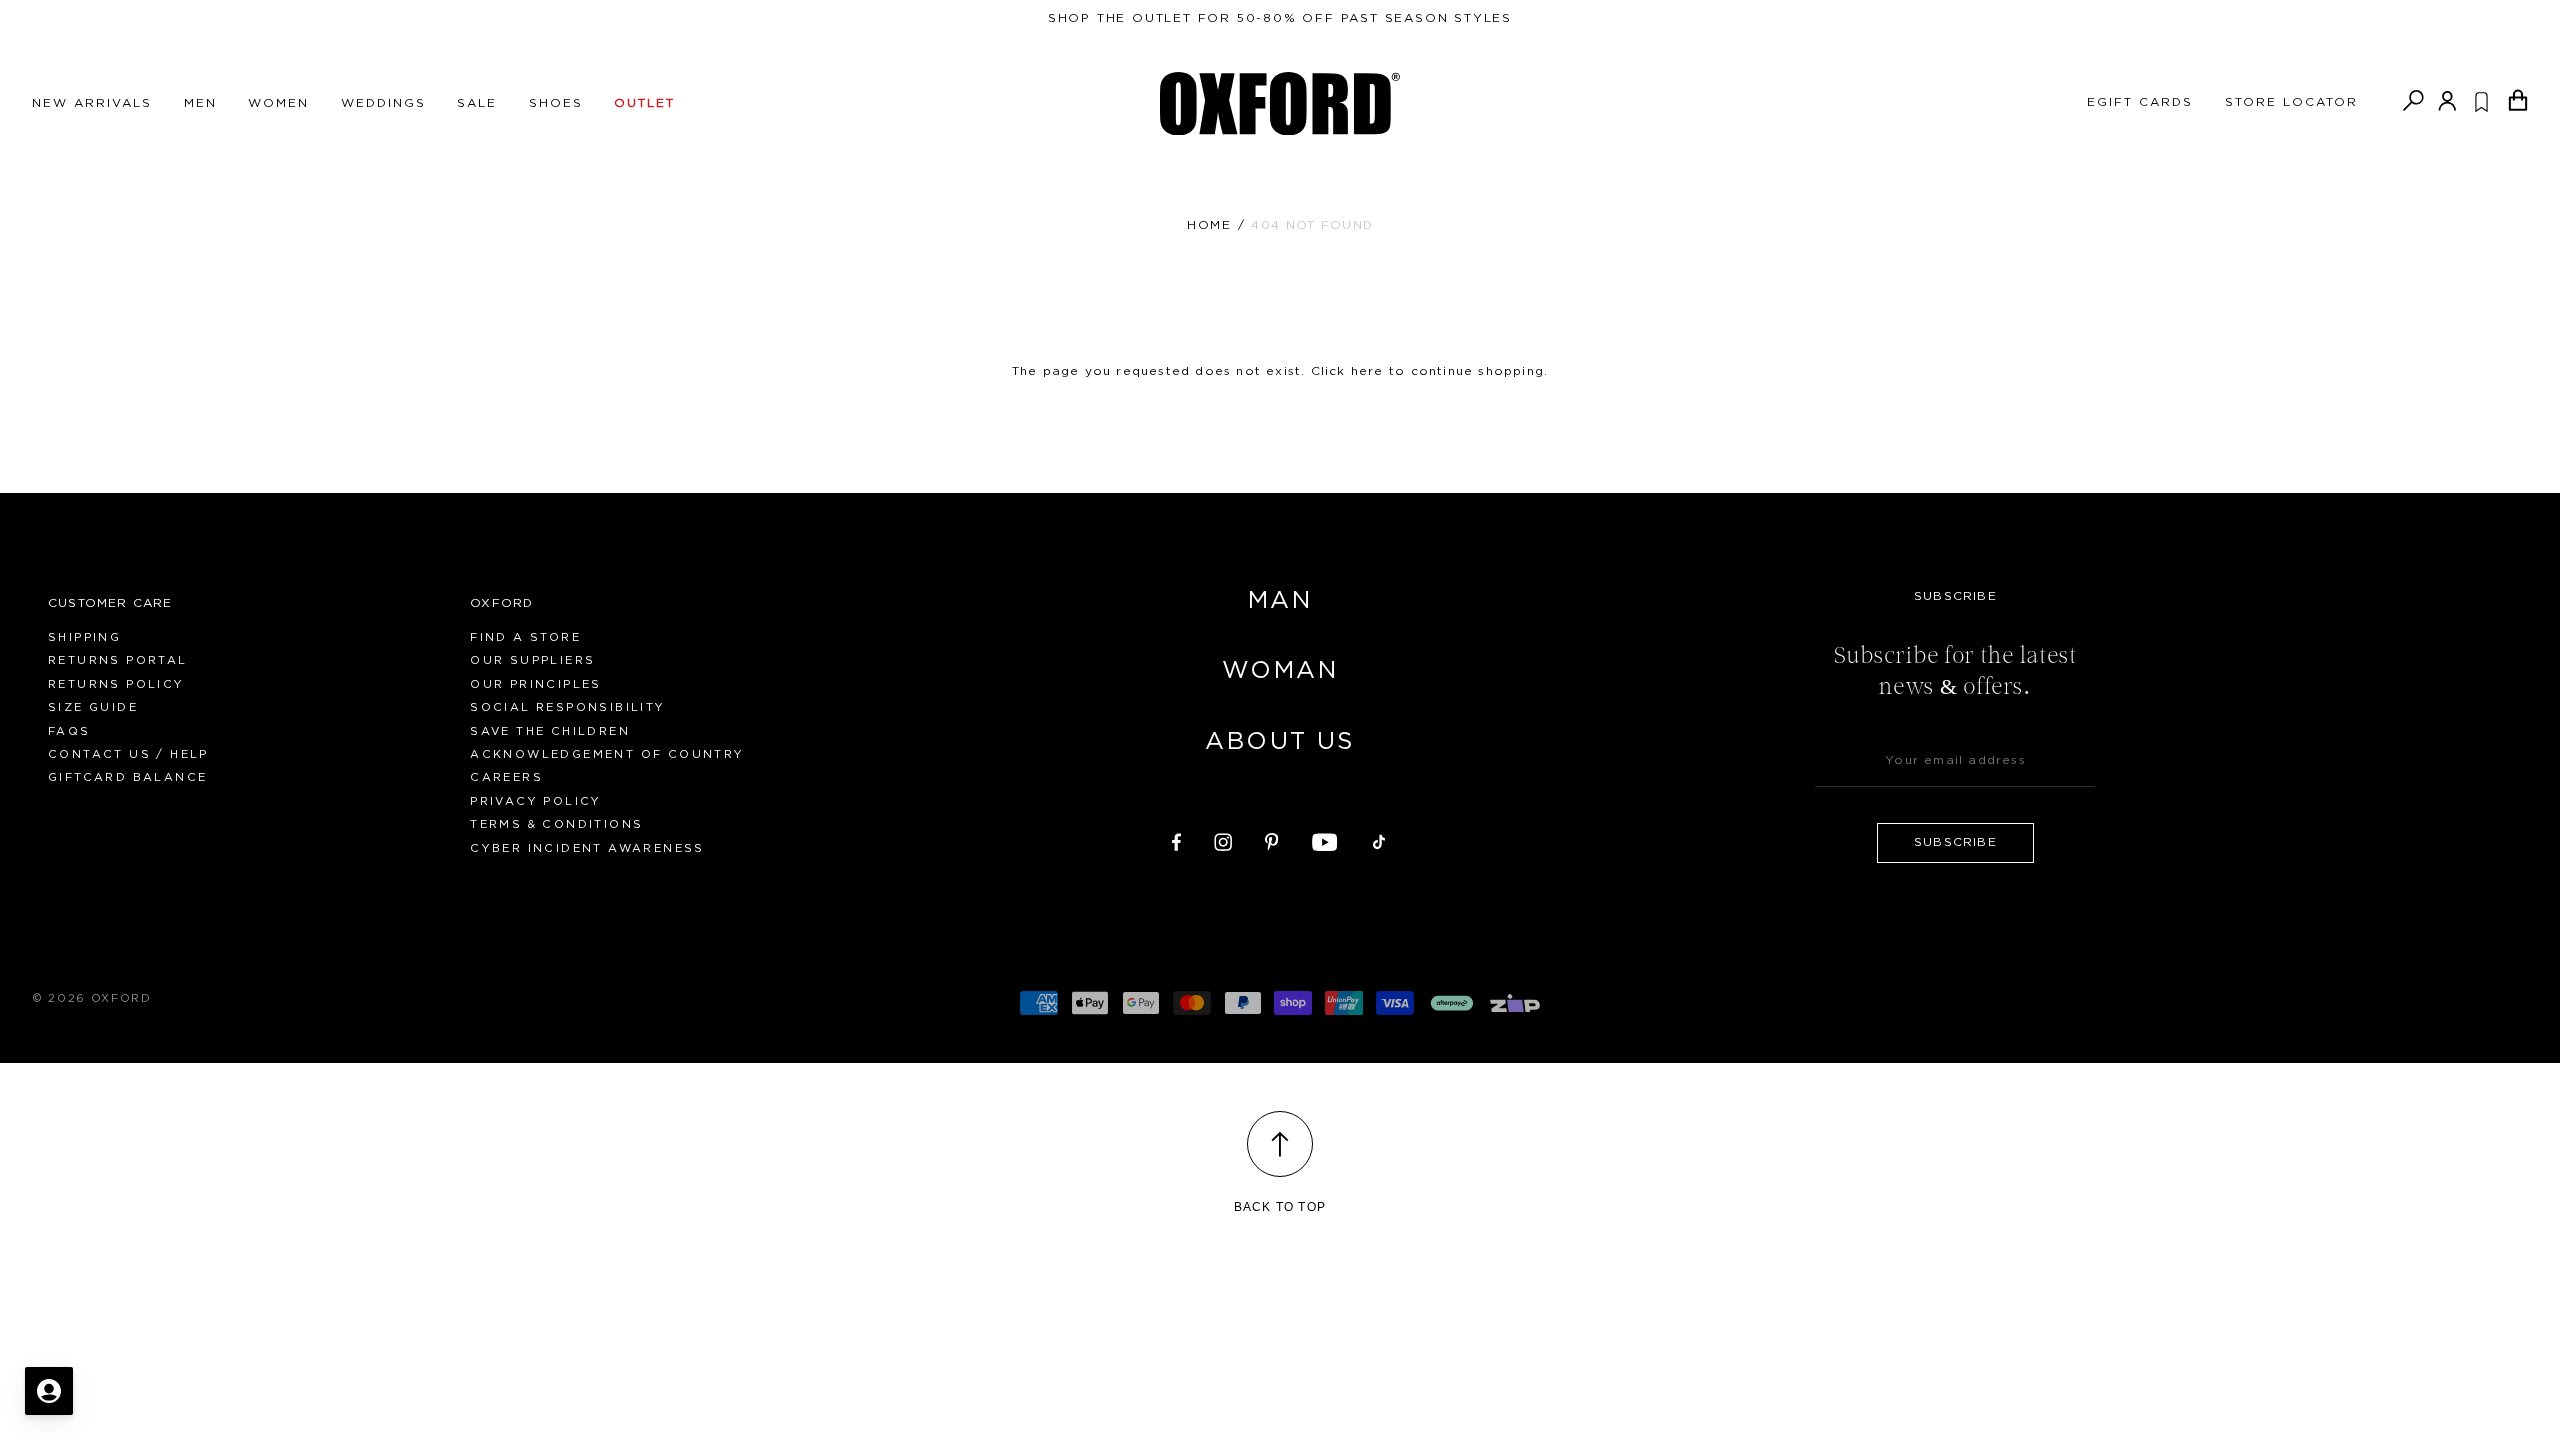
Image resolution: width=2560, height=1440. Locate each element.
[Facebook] (1176, 839)
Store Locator (2292, 102)
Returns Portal (118, 660)
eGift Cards (2140, 102)
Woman (1280, 671)
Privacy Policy (536, 801)
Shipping (84, 637)
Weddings (383, 103)
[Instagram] (1223, 839)
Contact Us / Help (128, 754)
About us (1279, 742)
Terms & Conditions (556, 824)
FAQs (69, 731)
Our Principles (536, 684)
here (1367, 371)
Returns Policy (116, 684)
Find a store (525, 637)
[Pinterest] (1272, 839)
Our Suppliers (532, 660)
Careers (506, 777)
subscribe (1955, 842)
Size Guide (93, 707)
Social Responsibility (567, 707)
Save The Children (550, 731)
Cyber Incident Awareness (587, 848)
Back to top (1280, 1207)
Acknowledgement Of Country (607, 754)
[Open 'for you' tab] (49, 1391)
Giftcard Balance (127, 777)
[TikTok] (1379, 839)
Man (1280, 601)
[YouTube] (1325, 839)
